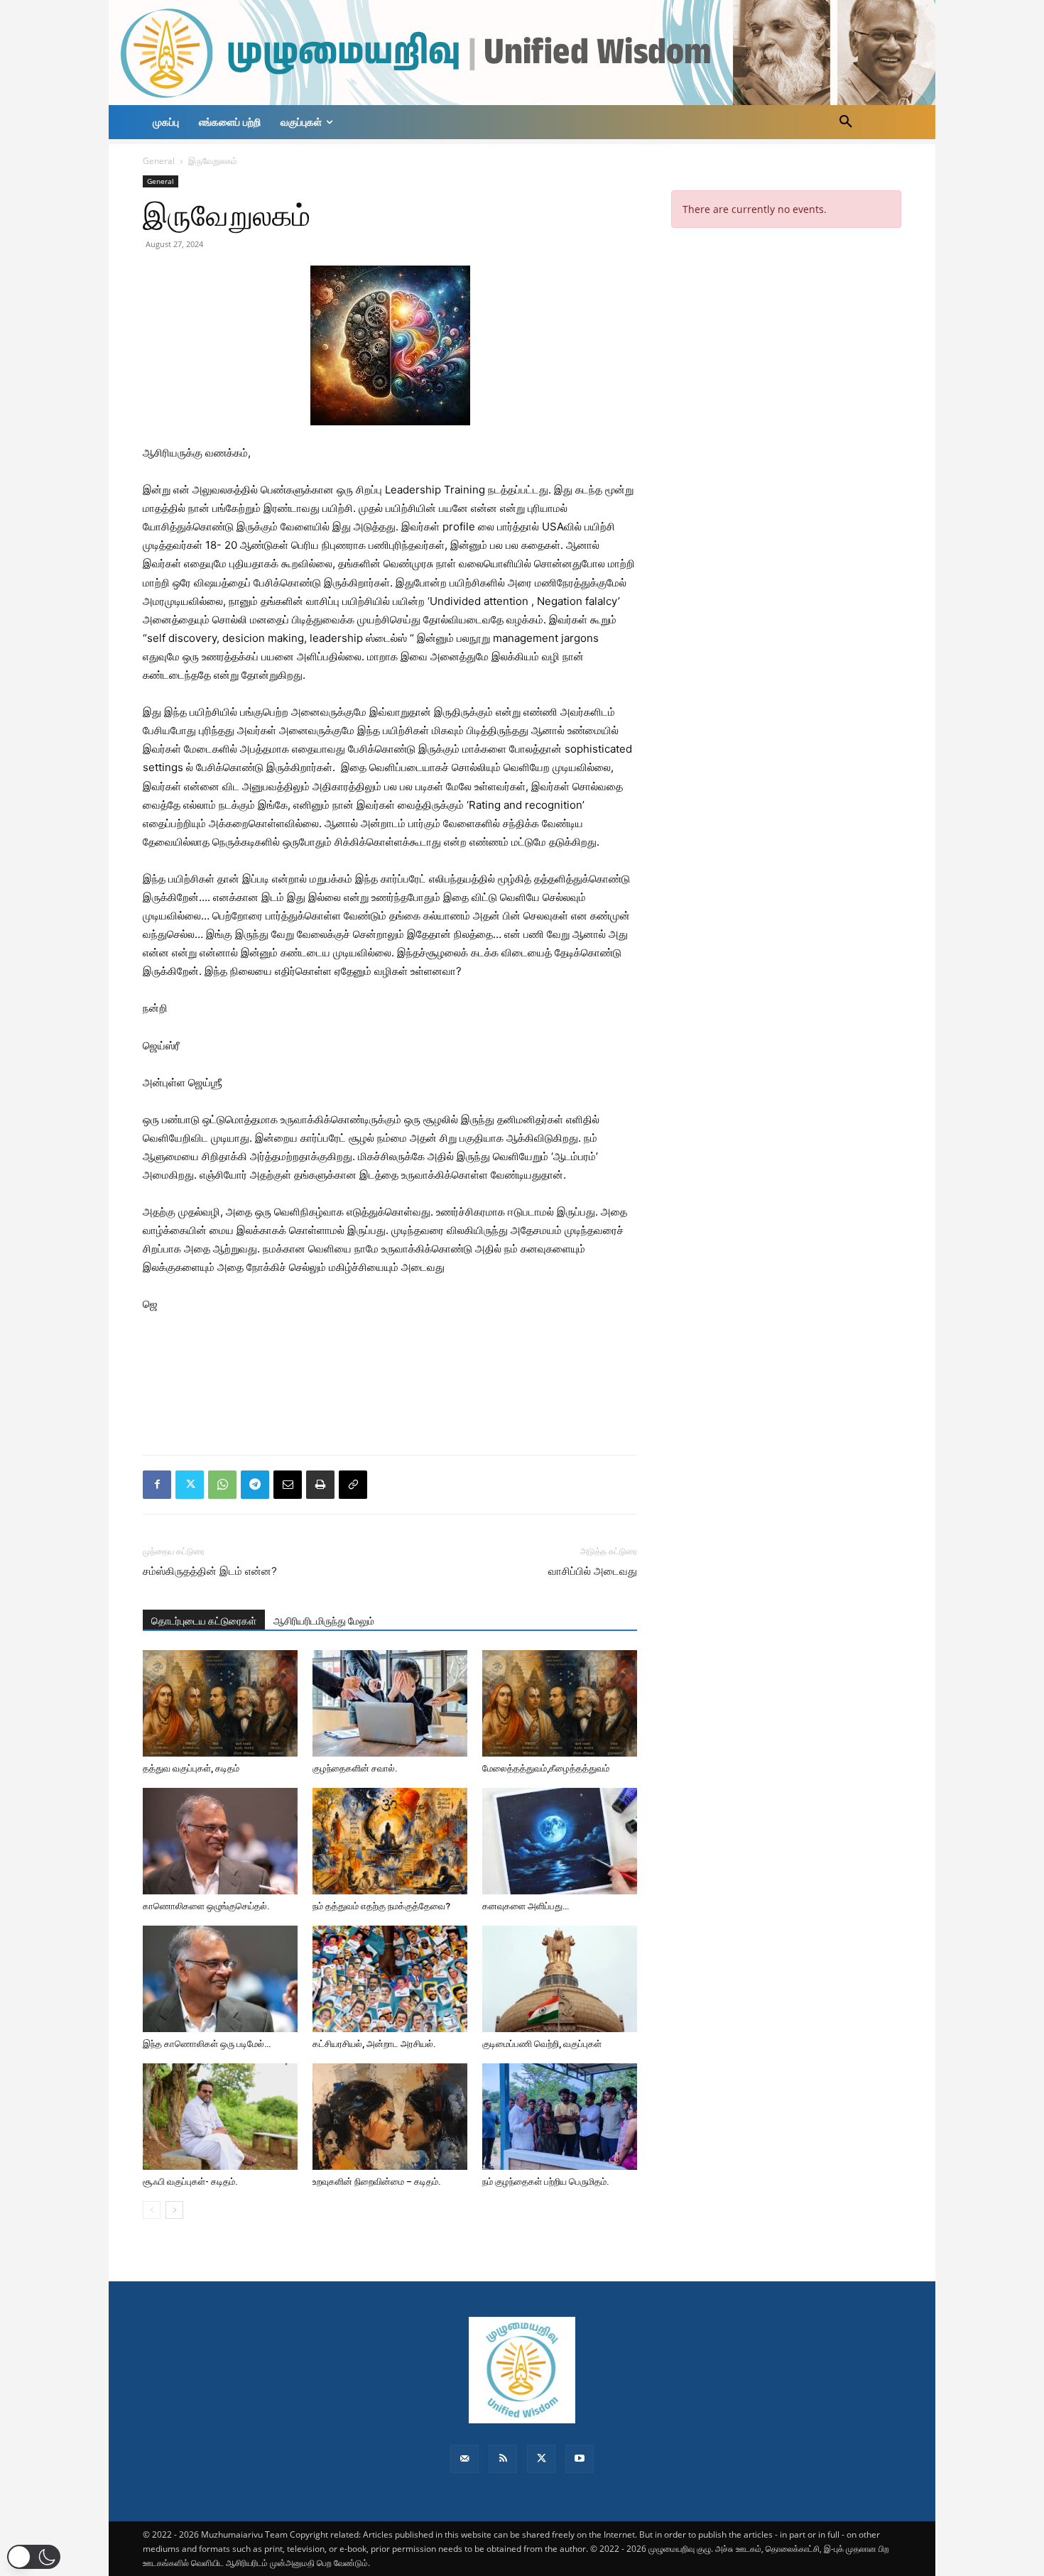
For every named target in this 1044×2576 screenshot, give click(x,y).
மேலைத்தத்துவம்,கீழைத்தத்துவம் (546, 1768)
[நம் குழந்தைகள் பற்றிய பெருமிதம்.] (560, 2117)
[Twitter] (190, 1485)
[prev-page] (152, 2210)
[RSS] (503, 2459)
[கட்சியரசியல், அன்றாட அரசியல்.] (390, 1979)
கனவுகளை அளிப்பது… (526, 1906)
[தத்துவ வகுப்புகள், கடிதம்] (220, 1703)
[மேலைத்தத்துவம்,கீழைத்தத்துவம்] (560, 1703)
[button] (846, 122)
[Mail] (464, 2459)
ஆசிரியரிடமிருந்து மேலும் (324, 1621)
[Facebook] (157, 1485)
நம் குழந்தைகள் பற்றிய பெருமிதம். (546, 2182)
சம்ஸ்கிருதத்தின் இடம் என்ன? (210, 1571)
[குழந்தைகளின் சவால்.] (390, 1703)
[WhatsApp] (222, 1485)
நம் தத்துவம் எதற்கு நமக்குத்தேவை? (381, 1906)
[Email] (288, 1485)
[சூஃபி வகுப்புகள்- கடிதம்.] (220, 2117)
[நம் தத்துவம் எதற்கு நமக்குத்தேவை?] (390, 1841)
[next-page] (174, 2210)
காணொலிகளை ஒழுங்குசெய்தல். (206, 1906)
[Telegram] (255, 1485)
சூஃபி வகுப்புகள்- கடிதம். (190, 2182)
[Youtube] (580, 2459)
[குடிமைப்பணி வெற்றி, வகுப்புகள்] (560, 1979)
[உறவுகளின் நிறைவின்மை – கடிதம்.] (390, 2117)
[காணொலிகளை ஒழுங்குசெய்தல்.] (220, 1841)
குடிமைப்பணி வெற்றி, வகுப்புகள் (542, 2044)
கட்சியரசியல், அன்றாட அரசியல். (374, 2044)
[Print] (320, 1485)
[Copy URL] (353, 1485)
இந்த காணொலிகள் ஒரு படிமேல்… (207, 2044)
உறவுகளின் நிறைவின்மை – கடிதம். (377, 2182)
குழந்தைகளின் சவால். (355, 1768)
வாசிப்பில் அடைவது (593, 1571)
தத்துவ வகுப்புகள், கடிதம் (191, 1768)
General (159, 161)
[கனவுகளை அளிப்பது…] (560, 1841)
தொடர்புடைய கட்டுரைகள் (204, 1621)
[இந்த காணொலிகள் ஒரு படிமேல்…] (220, 1979)
